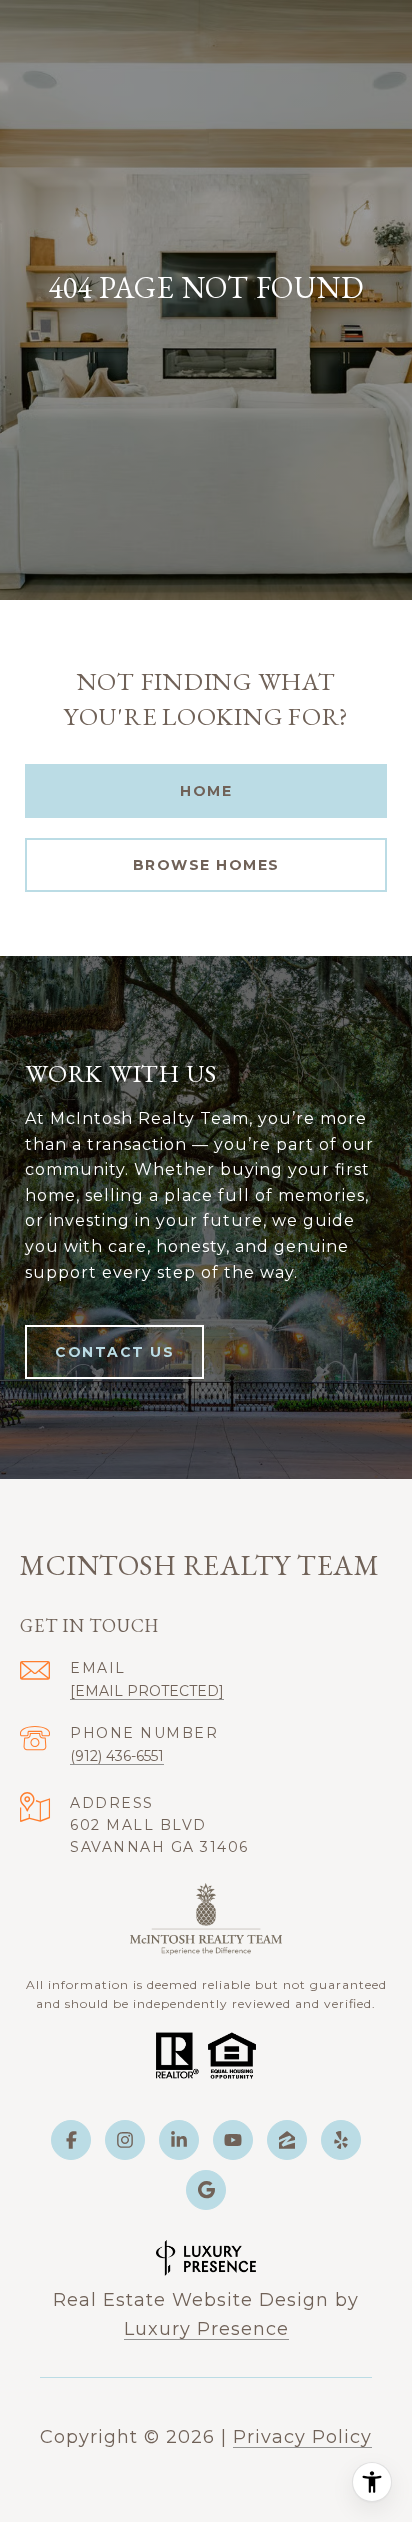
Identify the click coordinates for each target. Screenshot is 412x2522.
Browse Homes (206, 865)
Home (206, 791)
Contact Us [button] (114, 1352)
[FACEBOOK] (71, 2140)
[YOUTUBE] (233, 2140)
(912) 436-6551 (117, 1756)
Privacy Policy (302, 2437)
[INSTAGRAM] (125, 2140)
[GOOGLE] (206, 2190)
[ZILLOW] (287, 2140)
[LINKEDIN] (179, 2140)
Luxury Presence (206, 2329)
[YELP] (341, 2140)
